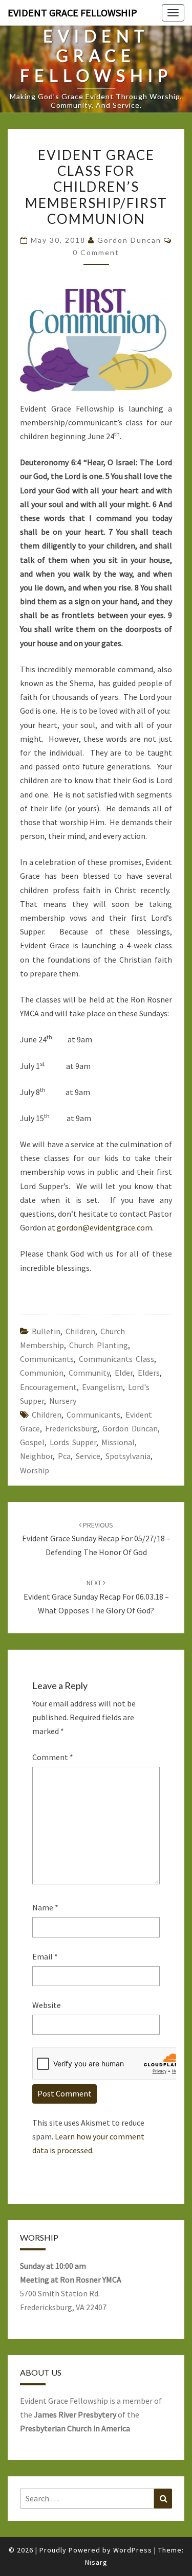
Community (89, 1373)
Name (45, 1907)
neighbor (36, 1456)
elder (124, 1373)
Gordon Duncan (129, 240)
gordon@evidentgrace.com (104, 1227)
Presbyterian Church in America (75, 2428)
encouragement (48, 1387)
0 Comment (96, 252)
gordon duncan (130, 1428)
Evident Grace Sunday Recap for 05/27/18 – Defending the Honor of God (96, 1539)
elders (149, 1373)
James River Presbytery (75, 2414)
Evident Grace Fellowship (72, 13)
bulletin (46, 1331)
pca (64, 1456)
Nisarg (96, 2562)
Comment (53, 1757)
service (88, 1456)
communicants (47, 1359)
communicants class (116, 1359)
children (47, 1415)
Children (80, 1331)
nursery (63, 1401)
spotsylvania (128, 1456)
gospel (32, 1442)
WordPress (133, 2550)
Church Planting (99, 1345)
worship (35, 1470)
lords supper (73, 1442)
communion (42, 1373)
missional (118, 1442)
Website (47, 2005)
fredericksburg (71, 1428)
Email (45, 1956)
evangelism (102, 1387)
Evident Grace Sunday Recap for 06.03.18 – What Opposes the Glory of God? (96, 1597)
